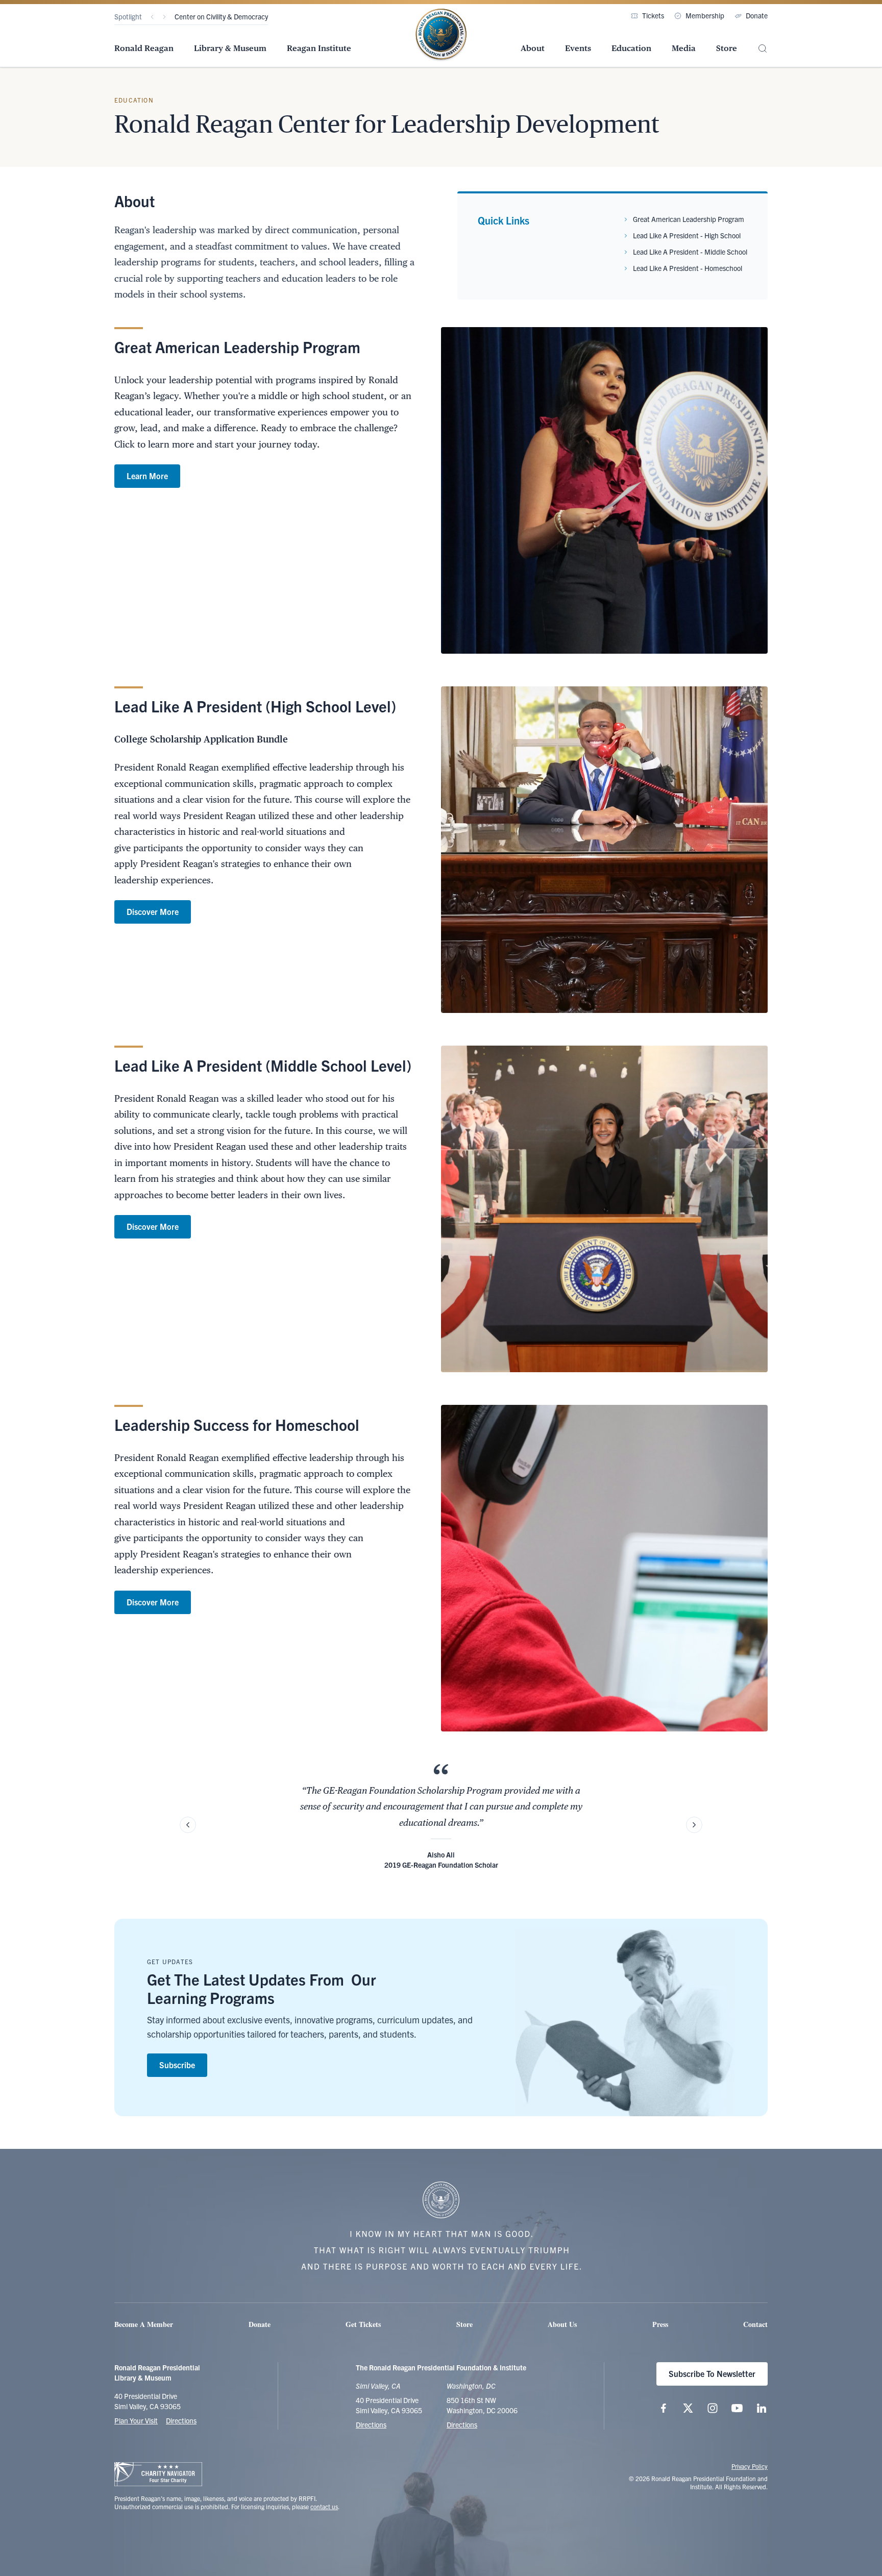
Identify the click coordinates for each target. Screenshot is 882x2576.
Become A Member (144, 2324)
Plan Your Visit (136, 2420)
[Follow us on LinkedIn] (762, 2408)
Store (727, 48)
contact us (324, 2506)
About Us (562, 2324)
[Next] (164, 17)
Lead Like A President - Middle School (690, 252)
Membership (705, 15)
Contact (755, 2324)
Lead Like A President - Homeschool (688, 268)
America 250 (194, 16)
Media (684, 48)
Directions (181, 2420)
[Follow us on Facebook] (664, 2408)
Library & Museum (230, 48)
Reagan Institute (319, 48)
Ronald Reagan (144, 48)
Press (660, 2324)
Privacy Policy (750, 2466)
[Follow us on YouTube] (737, 2408)
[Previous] (152, 17)
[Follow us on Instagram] (713, 2408)
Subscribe (177, 2065)
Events (578, 48)
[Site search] (763, 49)
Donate (757, 15)
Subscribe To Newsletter (712, 2373)
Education (631, 48)
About (533, 48)
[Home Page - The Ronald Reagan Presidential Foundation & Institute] (441, 35)
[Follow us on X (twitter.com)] (688, 2408)
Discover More (153, 911)
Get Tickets (363, 2324)
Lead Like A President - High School (687, 235)
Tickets (653, 15)
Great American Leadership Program (689, 219)
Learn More (147, 476)
